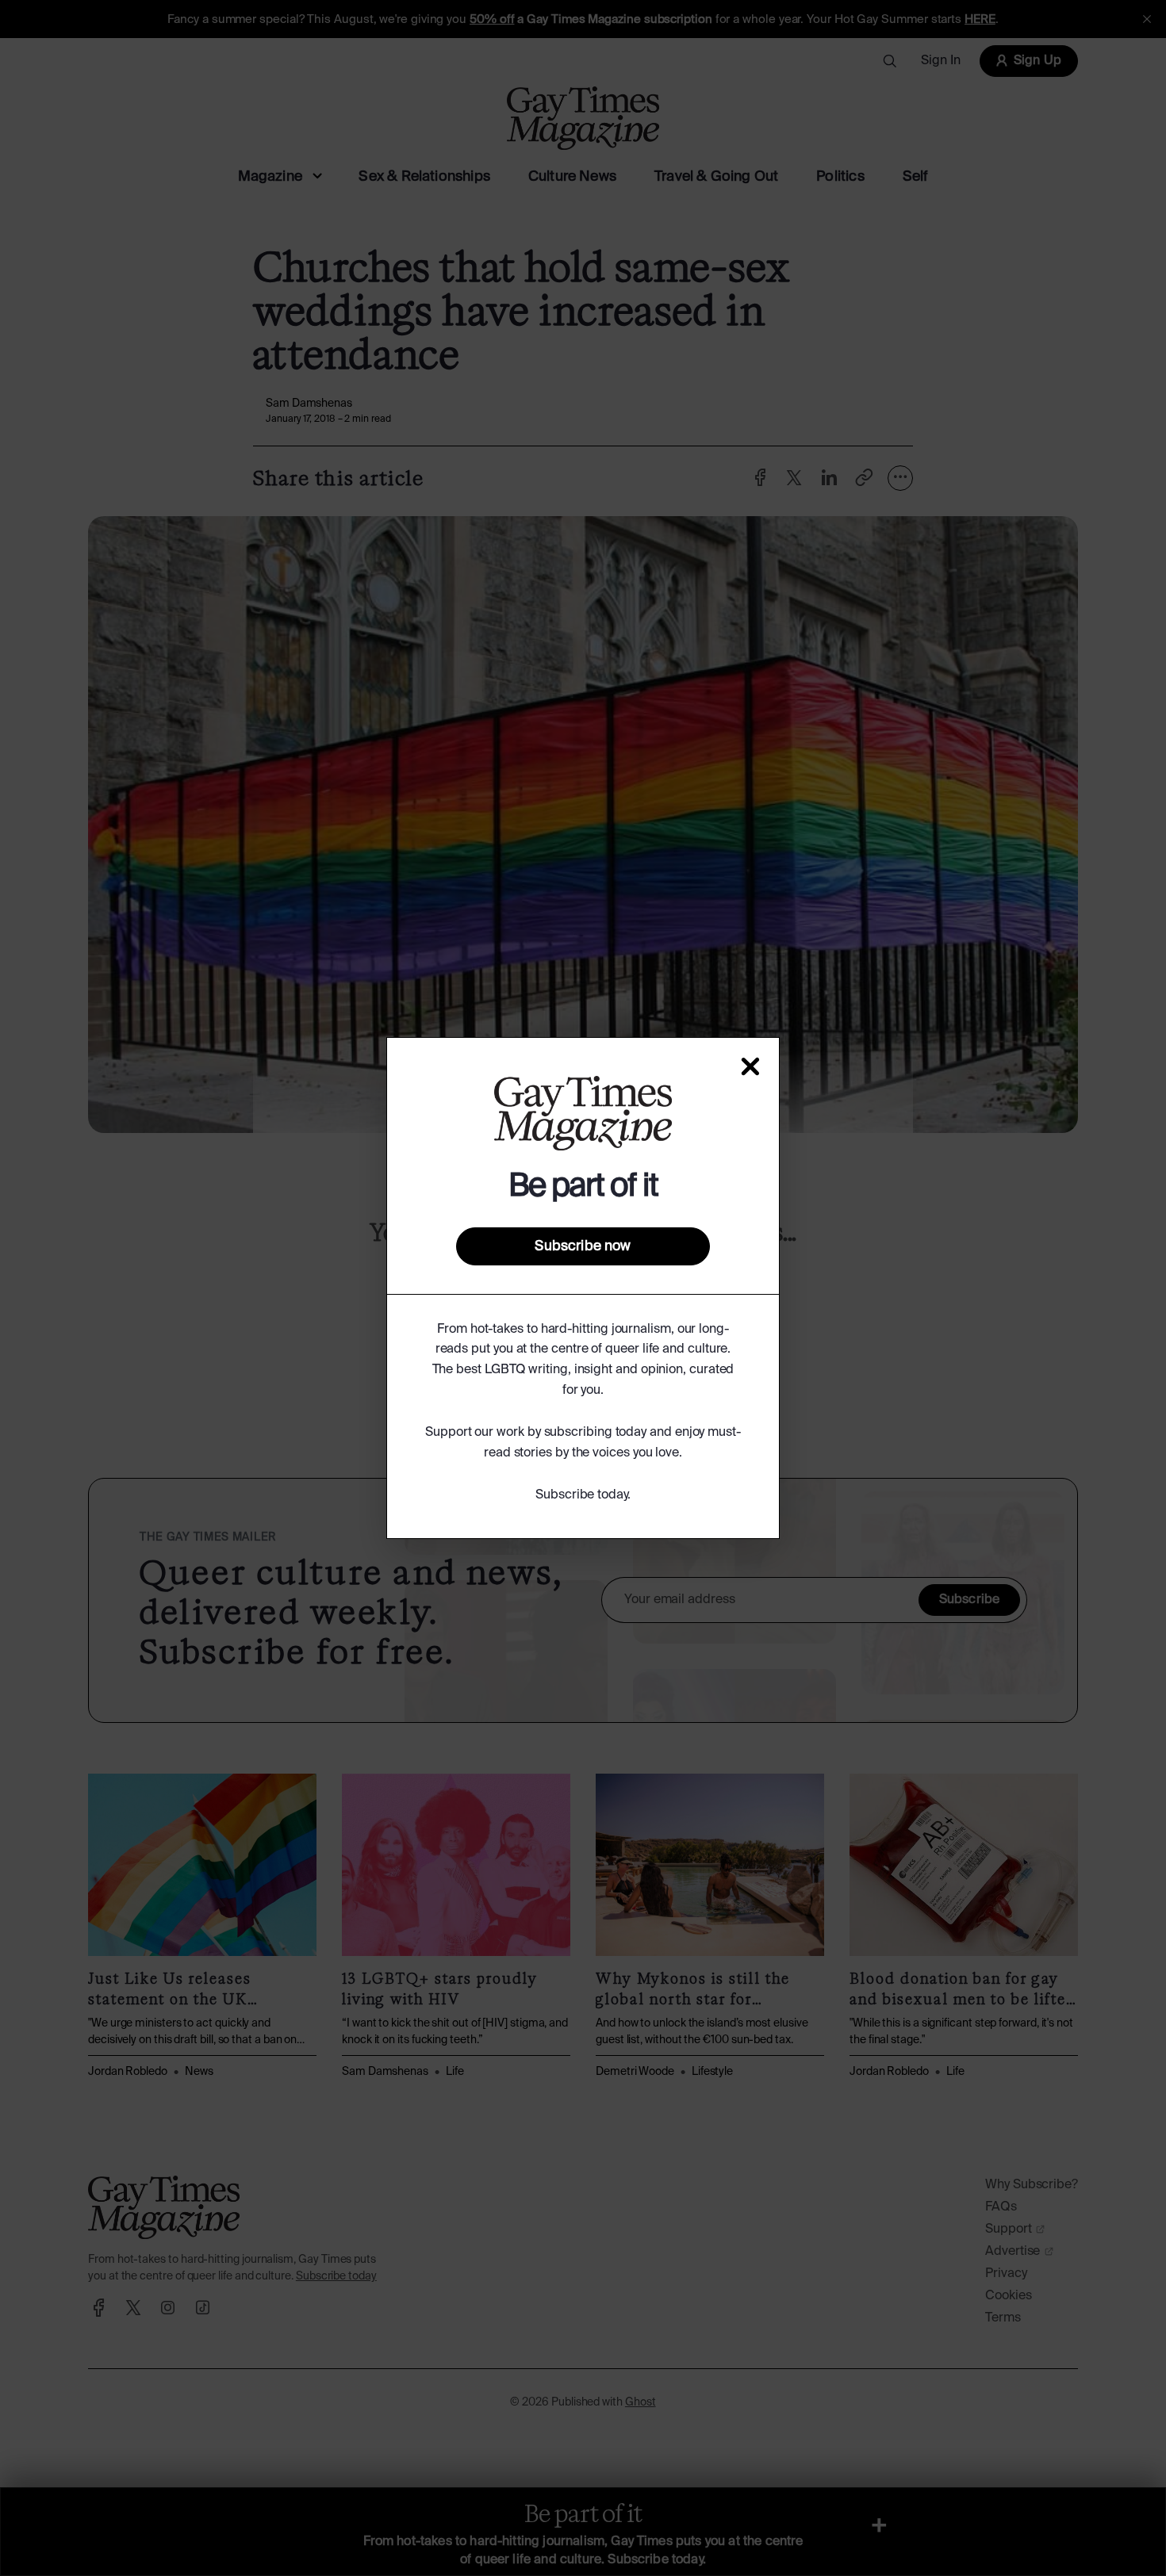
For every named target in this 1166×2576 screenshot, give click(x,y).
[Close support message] (750, 1066)
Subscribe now (583, 1246)
